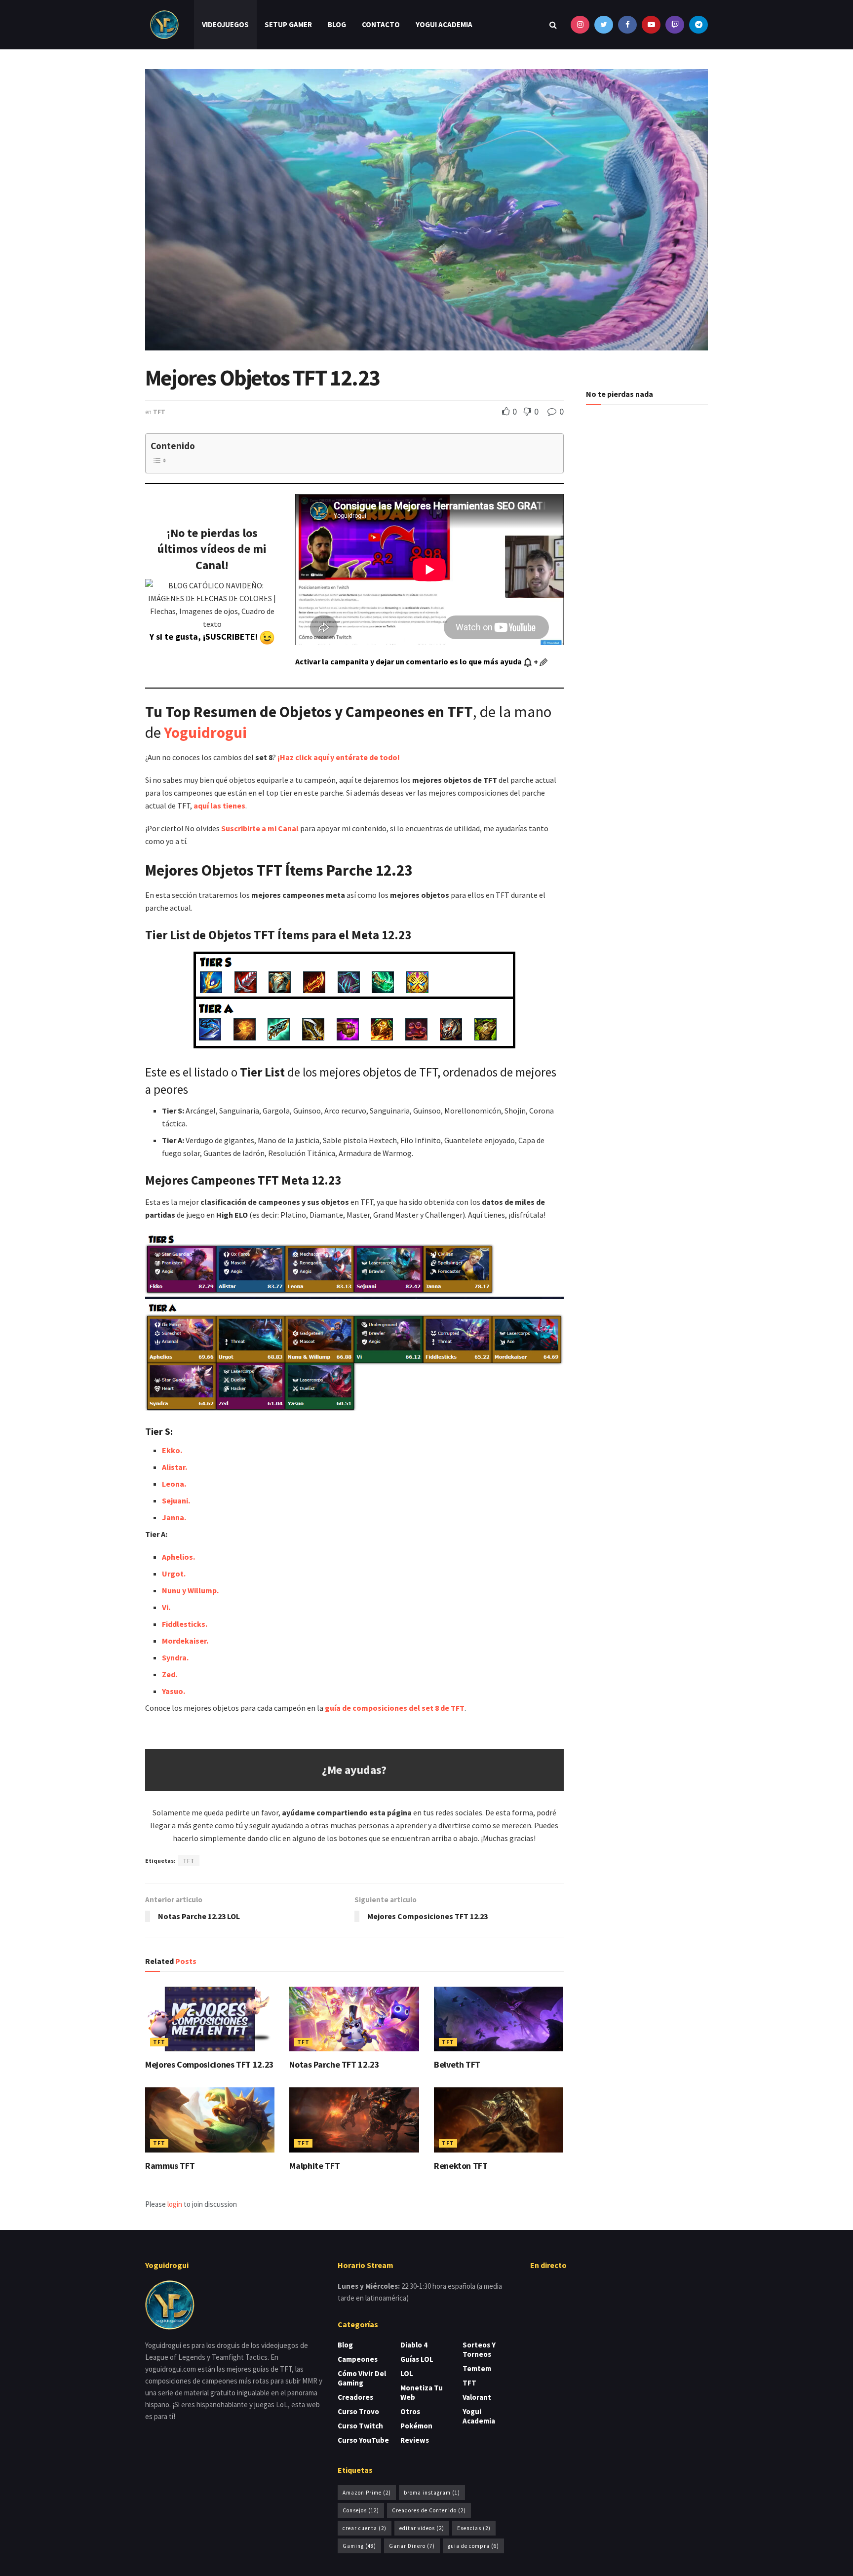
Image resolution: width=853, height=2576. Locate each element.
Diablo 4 (414, 2345)
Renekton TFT (461, 2166)
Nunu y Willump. (190, 1590)
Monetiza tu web (422, 2392)
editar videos (422, 2528)
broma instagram (432, 2493)
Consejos (361, 2510)
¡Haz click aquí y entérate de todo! (339, 757)
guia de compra (473, 2546)
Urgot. (174, 1574)
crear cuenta (365, 2528)
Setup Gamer (288, 24)
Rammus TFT (170, 2166)
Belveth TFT (457, 2064)
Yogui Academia (444, 24)
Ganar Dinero (412, 2546)
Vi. (166, 1607)
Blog (337, 24)
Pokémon (416, 2426)
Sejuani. (176, 1500)
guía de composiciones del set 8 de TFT (395, 1708)
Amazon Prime (367, 2493)
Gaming (359, 2546)
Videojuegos (225, 24)
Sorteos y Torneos (479, 2349)
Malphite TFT (314, 2166)
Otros (410, 2411)
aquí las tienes (219, 806)
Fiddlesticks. (185, 1624)
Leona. (174, 1484)
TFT (159, 412)
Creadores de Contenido (429, 2510)
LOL (407, 2373)
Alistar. (174, 1467)
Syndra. (175, 1657)
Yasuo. (174, 1691)
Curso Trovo (358, 2411)
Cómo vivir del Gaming (362, 2378)
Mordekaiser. (185, 1641)
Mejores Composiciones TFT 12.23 (210, 2064)
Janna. (174, 1517)
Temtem (477, 2368)
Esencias (474, 2528)
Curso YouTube (363, 2440)
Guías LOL (417, 2359)
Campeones (358, 2359)
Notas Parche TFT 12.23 (334, 2064)
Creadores (355, 2397)
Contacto (381, 24)
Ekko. (172, 1450)
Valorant (477, 2397)
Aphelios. (178, 1557)
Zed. (170, 1674)
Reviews (415, 2440)
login (175, 2204)
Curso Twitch (360, 2426)
